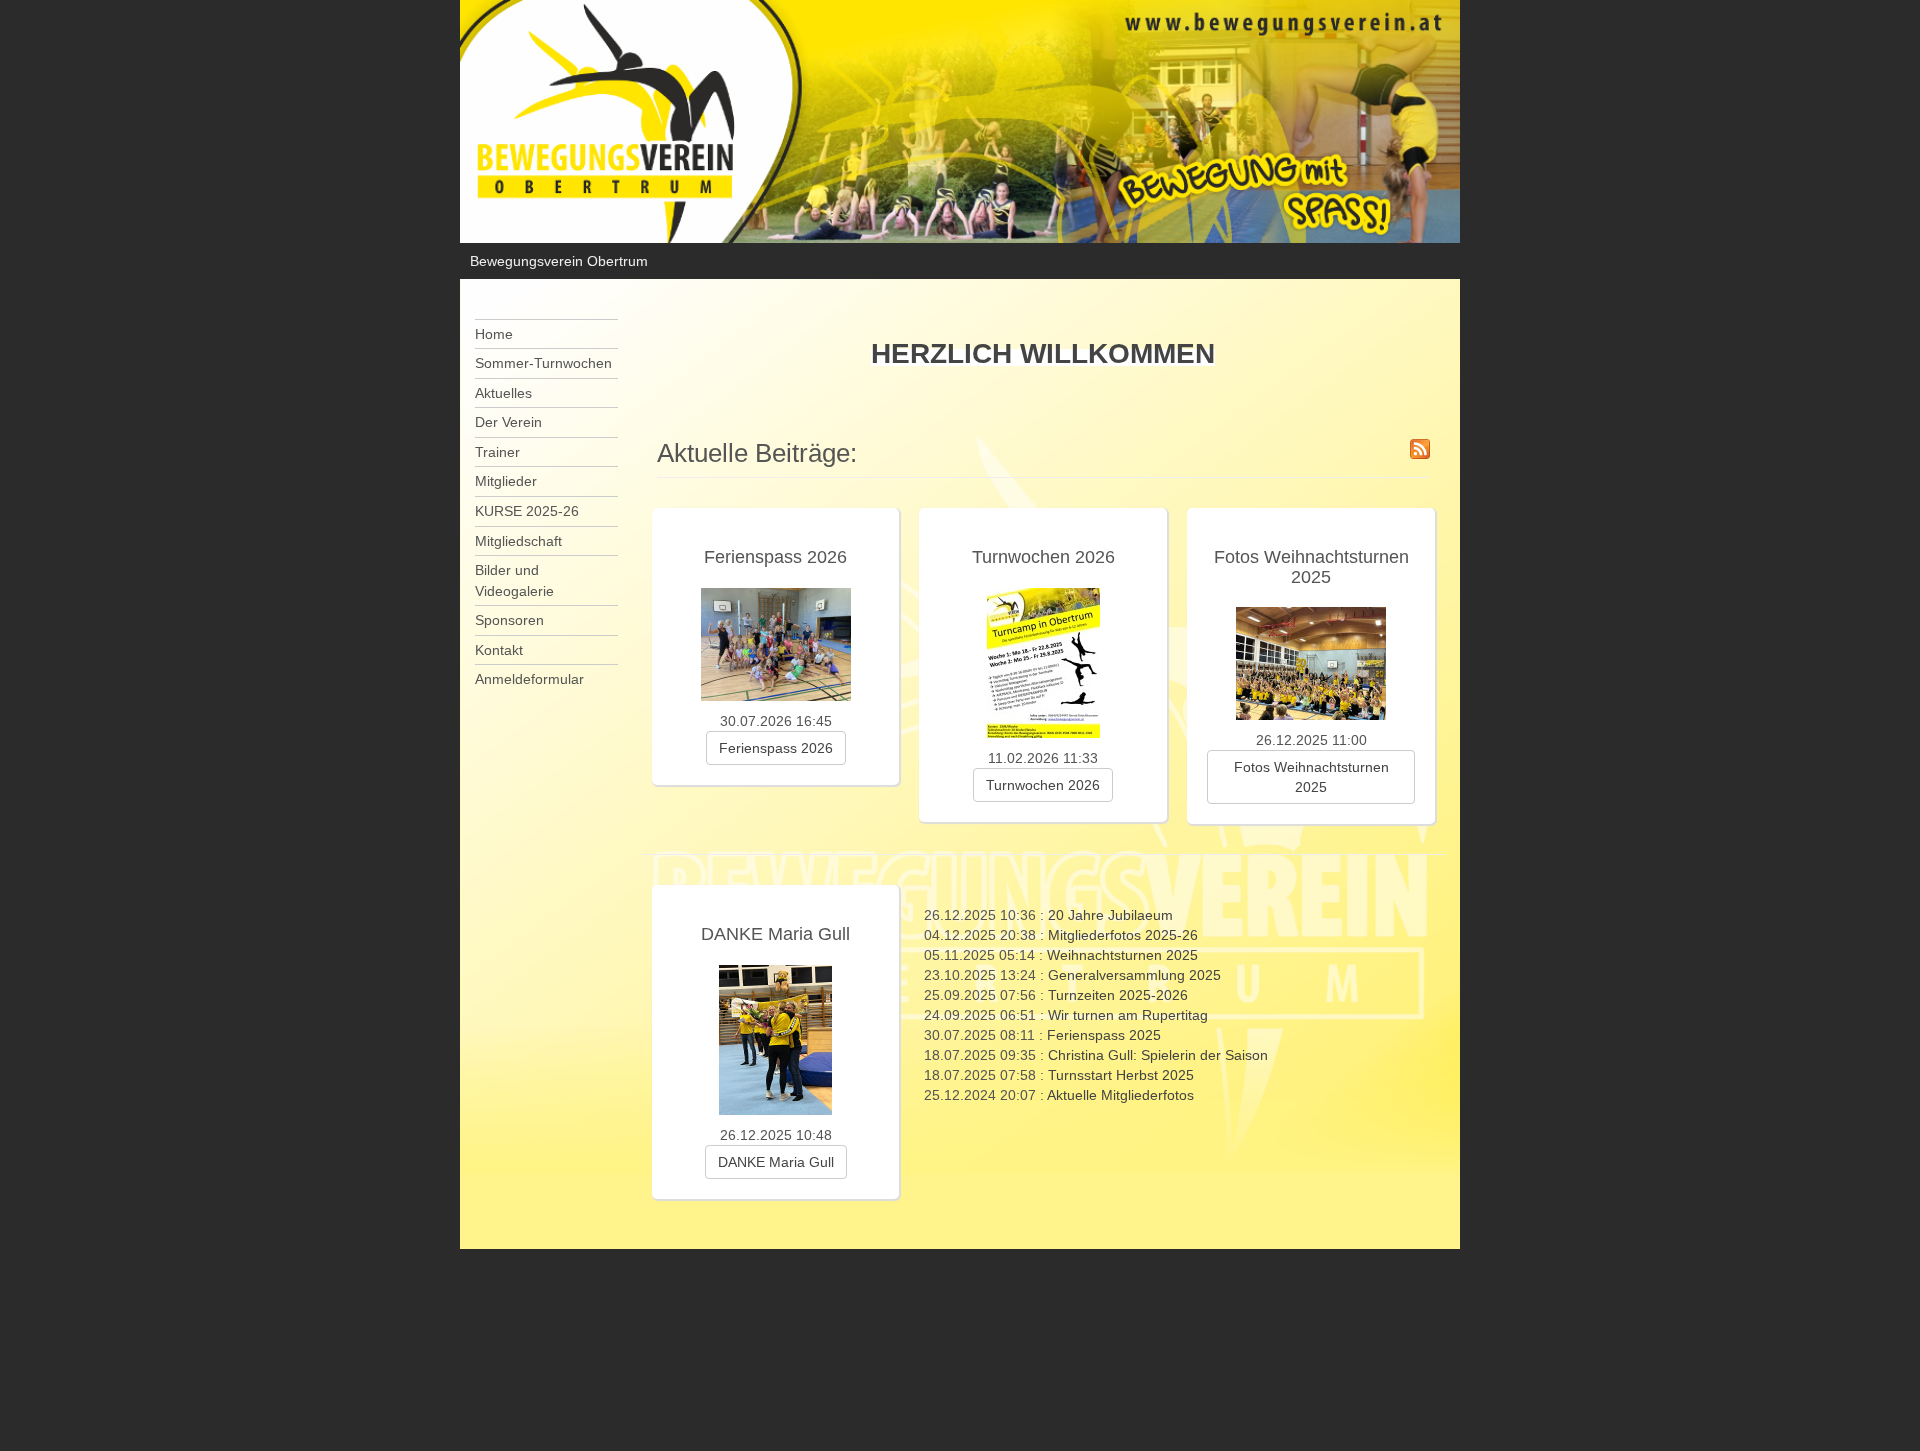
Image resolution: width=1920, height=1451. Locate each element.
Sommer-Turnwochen (543, 363)
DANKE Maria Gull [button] (776, 1162)
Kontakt (499, 650)
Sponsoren (509, 620)
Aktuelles (503, 393)
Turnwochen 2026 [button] (1043, 785)
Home (494, 334)
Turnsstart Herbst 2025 (1121, 1075)
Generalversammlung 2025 (1134, 975)
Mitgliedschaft (518, 541)
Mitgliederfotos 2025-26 (1123, 935)
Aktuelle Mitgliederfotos (1120, 1095)
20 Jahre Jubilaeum (1110, 915)
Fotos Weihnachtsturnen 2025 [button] (1311, 777)
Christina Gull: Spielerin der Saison (1158, 1055)
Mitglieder (506, 481)
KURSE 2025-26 (527, 511)
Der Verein (508, 422)
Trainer (497, 452)
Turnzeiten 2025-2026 (1118, 995)
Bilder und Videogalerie (514, 580)
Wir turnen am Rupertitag (1128, 1015)
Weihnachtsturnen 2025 (1122, 955)
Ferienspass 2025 (1104, 1035)
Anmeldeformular (529, 679)
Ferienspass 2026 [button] (776, 748)
